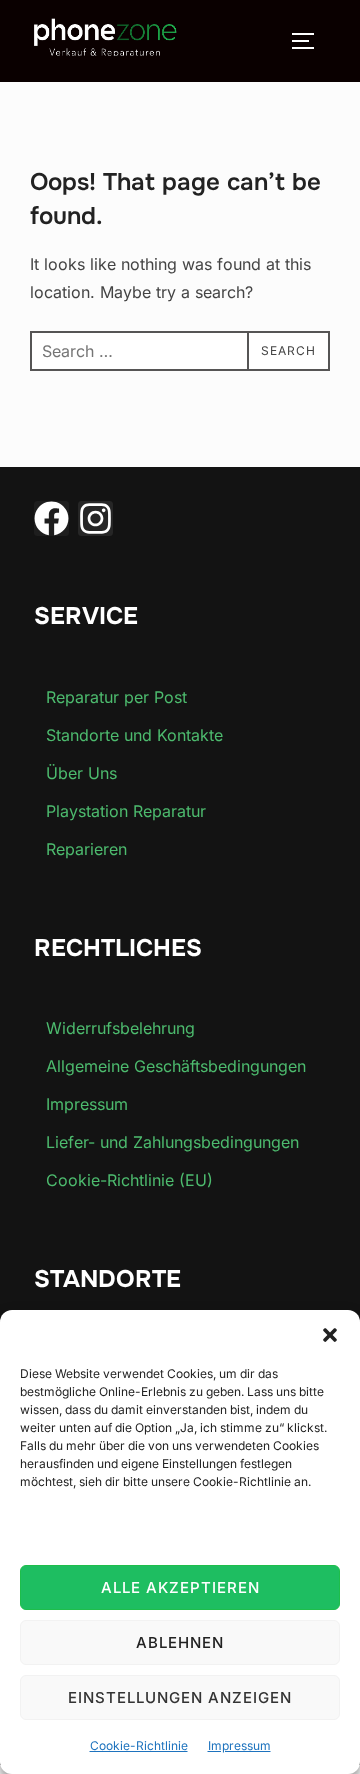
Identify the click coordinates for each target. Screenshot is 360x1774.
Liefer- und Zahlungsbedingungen (172, 1142)
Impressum (239, 1745)
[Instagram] (95, 518)
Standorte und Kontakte (134, 735)
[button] (330, 1335)
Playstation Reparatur (126, 811)
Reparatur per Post (116, 697)
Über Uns (81, 773)
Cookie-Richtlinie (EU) (129, 1180)
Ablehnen (180, 1642)
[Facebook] (51, 518)
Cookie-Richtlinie (139, 1745)
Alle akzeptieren (180, 1587)
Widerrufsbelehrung (120, 1028)
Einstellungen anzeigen (180, 1697)
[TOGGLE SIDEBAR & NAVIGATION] (310, 41)
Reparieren (86, 849)
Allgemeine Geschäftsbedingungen (176, 1066)
